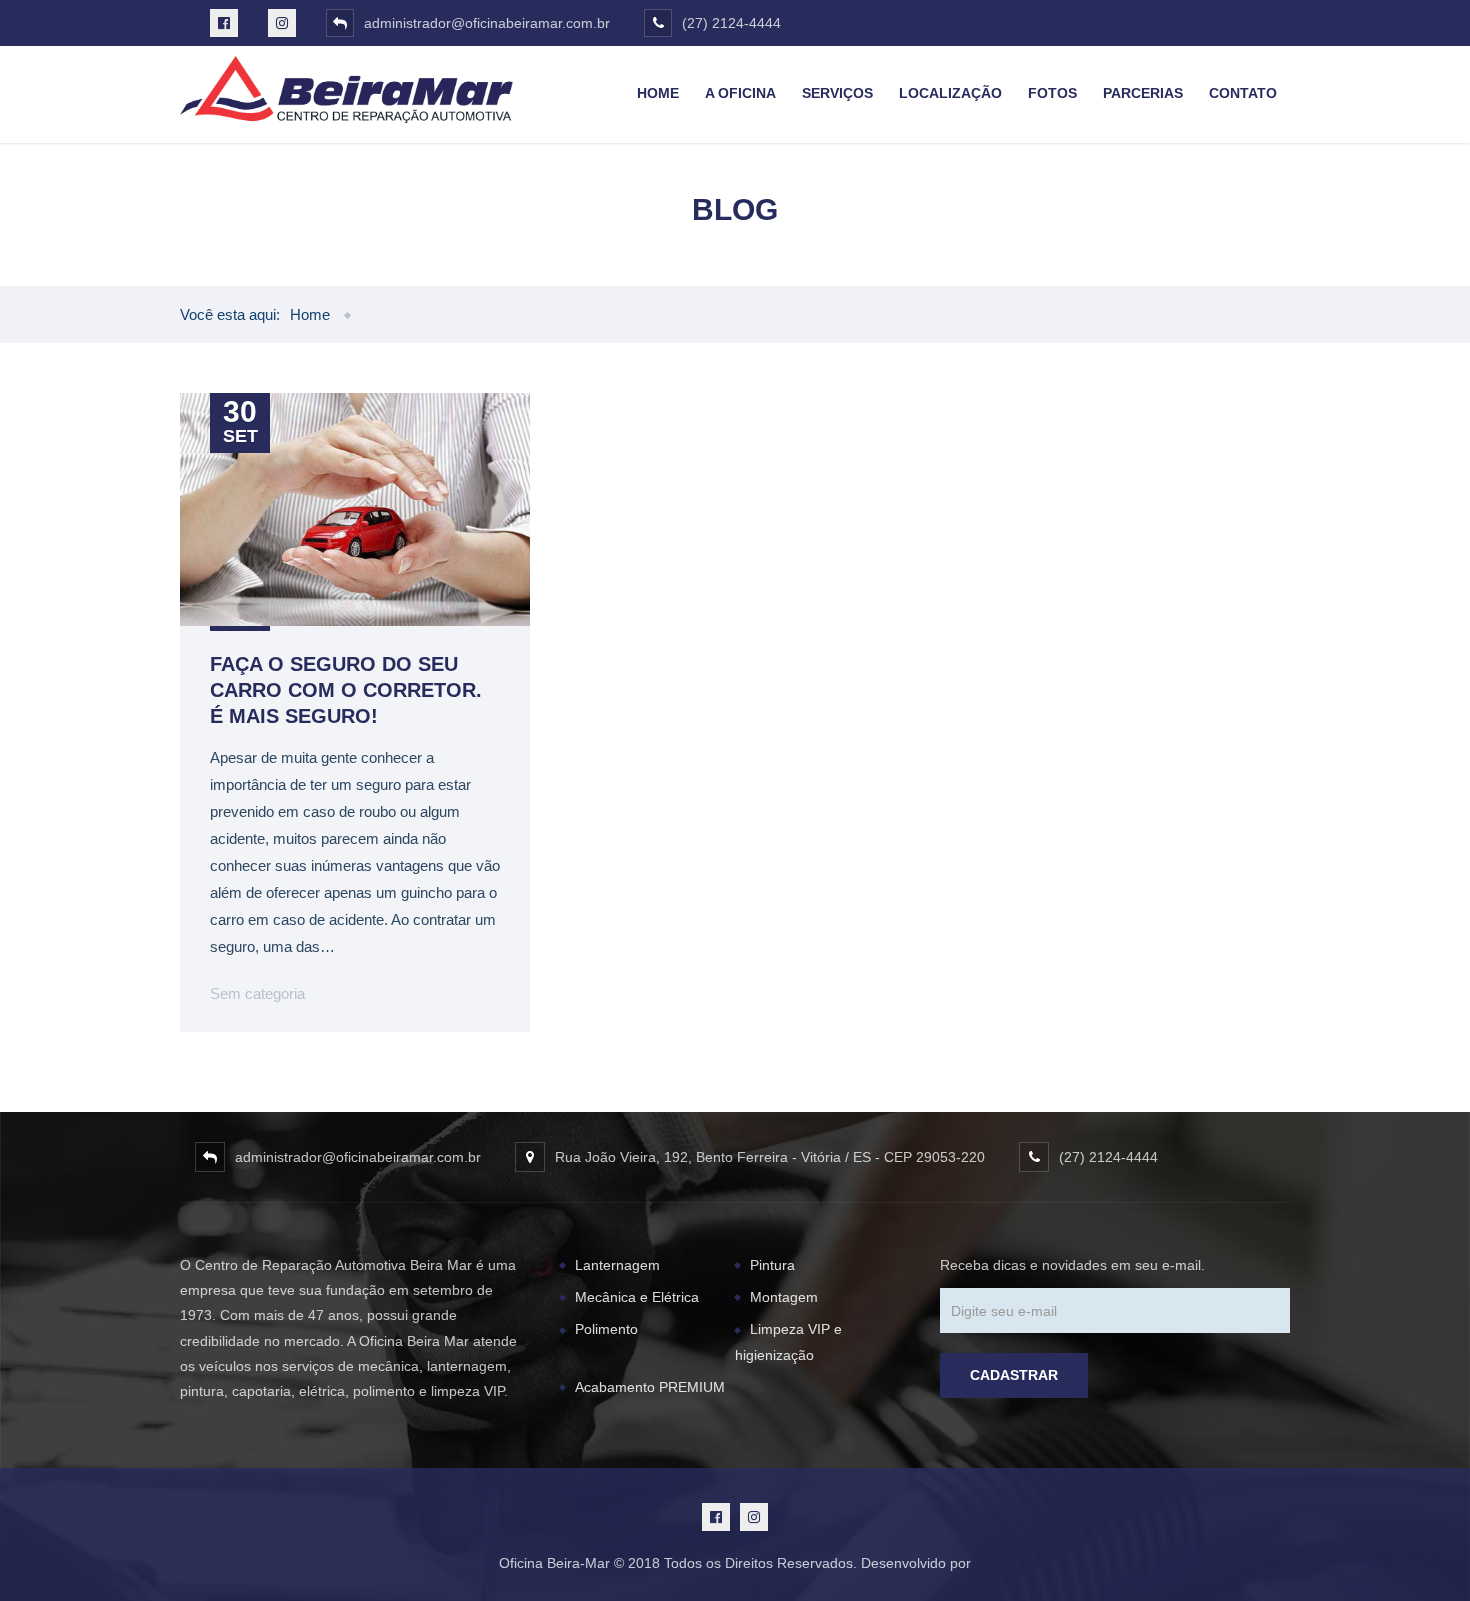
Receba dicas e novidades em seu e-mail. (1072, 1265)
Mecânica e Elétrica (637, 1297)
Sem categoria (257, 993)
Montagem (784, 1297)
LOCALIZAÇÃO (950, 93)
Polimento (606, 1329)
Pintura (772, 1265)
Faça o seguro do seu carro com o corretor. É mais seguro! (346, 690)
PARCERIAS (1143, 93)
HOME (658, 93)
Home (310, 314)
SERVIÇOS (837, 93)
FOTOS (1052, 93)
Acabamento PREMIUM (650, 1387)
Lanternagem (617, 1265)
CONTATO (1243, 93)
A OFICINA (740, 93)
